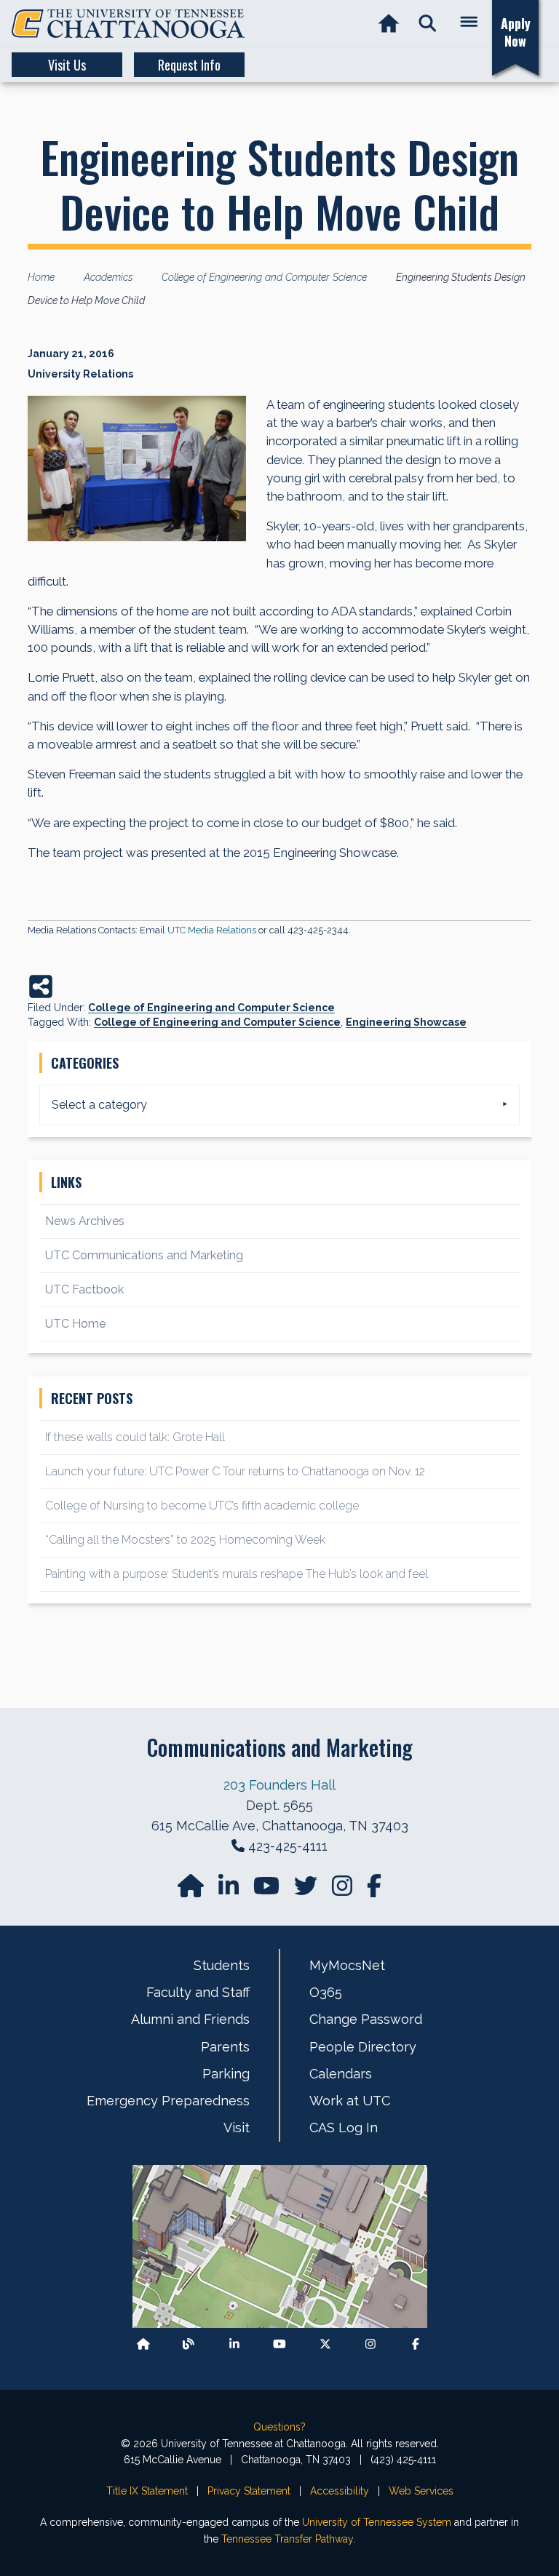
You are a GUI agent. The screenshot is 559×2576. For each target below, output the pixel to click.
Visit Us (67, 65)
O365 (326, 1992)
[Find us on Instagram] (344, 1890)
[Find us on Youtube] (279, 2344)
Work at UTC (350, 2101)
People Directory (363, 2047)
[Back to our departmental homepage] (143, 2344)
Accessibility (340, 2491)
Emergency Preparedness (168, 2101)
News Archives (85, 1221)
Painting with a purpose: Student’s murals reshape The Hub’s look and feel (237, 1574)
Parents (225, 2047)
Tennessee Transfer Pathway (287, 2539)
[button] (428, 24)
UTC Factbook (84, 1289)
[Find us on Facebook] (416, 2344)
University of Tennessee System (377, 2522)
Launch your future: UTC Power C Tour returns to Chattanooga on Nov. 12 (235, 1471)
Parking (226, 2074)
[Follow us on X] (325, 2344)
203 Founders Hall (279, 1785)
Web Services (421, 2491)
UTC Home (75, 1324)
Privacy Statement (249, 2491)
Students (222, 1965)
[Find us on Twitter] (307, 1890)
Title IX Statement (147, 2491)
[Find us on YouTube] (268, 1890)
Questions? (279, 2427)
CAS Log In (344, 2128)
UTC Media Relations (212, 930)
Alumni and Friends (190, 2019)
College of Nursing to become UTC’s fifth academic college (202, 1506)
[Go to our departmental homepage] (192, 1890)
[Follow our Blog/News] (189, 2344)
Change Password (366, 2019)
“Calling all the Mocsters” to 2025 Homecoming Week (187, 1540)
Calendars (341, 2074)
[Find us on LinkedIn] (230, 1890)
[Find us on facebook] (374, 1890)
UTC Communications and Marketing (144, 1255)
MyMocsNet (347, 1965)
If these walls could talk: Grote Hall (135, 1437)
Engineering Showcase (406, 1022)
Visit (237, 2128)
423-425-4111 (288, 1846)
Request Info (189, 65)
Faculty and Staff (198, 1992)
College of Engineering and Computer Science (211, 1008)
